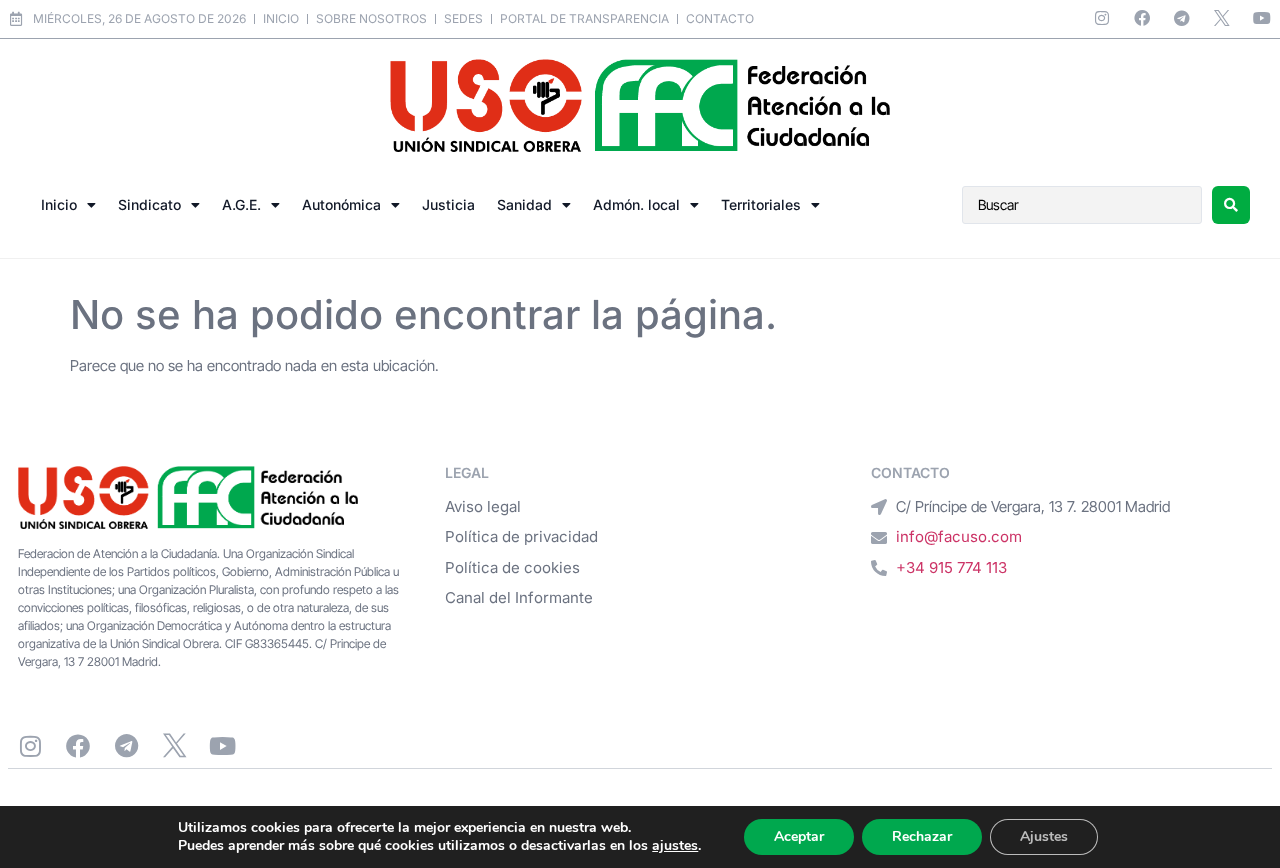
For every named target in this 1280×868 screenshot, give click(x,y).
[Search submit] (1231, 205)
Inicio (59, 204)
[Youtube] (1262, 18)
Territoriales (761, 204)
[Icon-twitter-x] (1222, 18)
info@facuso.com (959, 536)
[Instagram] (1102, 18)
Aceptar (799, 836)
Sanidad (524, 204)
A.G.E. (241, 204)
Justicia (448, 204)
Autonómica (341, 204)
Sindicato (149, 204)
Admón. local (636, 204)
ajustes (675, 846)
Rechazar (922, 836)
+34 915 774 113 (951, 567)
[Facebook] (1142, 18)
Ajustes (1044, 836)
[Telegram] (1182, 18)
